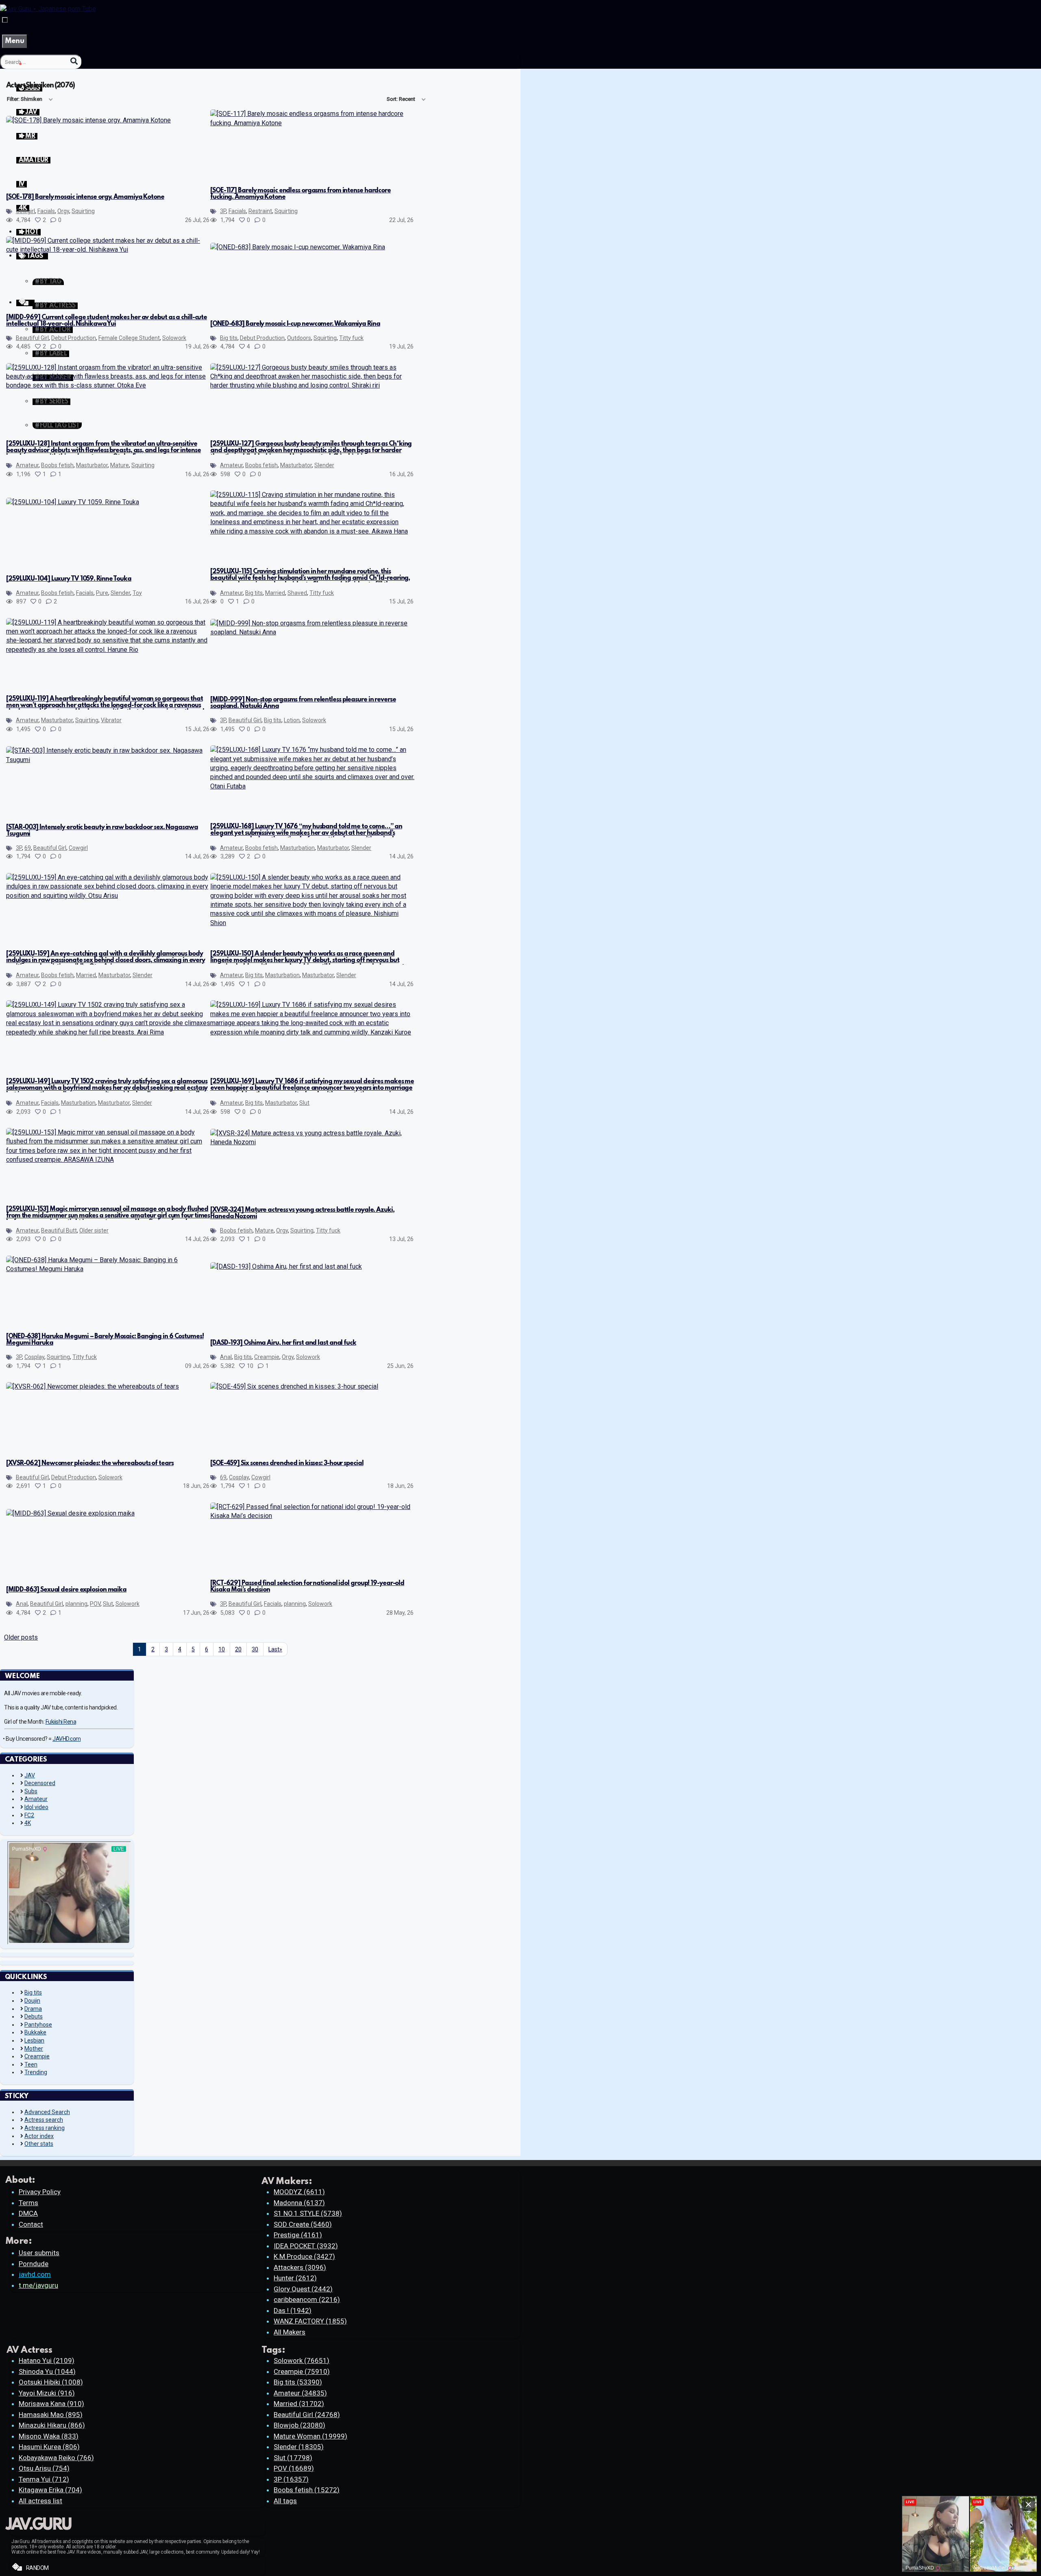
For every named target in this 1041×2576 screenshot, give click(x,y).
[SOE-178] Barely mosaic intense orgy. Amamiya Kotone (85, 197)
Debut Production (74, 338)
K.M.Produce (304, 2256)
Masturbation (297, 848)
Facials (46, 211)
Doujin (32, 2001)
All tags (285, 2501)
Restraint (260, 211)
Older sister (94, 1230)
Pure (102, 593)
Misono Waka (49, 2436)
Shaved (297, 593)
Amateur (27, 465)
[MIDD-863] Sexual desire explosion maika (66, 1590)
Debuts (34, 2016)
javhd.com (35, 2274)
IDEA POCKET (306, 2246)
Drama (33, 2009)
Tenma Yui (44, 2479)
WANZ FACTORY (310, 2321)
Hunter (295, 2278)
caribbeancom (307, 2299)
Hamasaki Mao (51, 2415)
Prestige (298, 2235)
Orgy (63, 211)
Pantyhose (38, 2025)
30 (255, 1649)
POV (95, 1604)
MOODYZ (299, 2192)
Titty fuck (351, 338)
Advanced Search (47, 2112)
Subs (31, 1791)
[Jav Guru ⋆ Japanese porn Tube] (48, 9)
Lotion (292, 720)
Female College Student (129, 338)
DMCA (28, 2213)
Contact (31, 2224)
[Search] (74, 61)
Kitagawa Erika (50, 2490)
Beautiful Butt (59, 1230)
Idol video (36, 1807)
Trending (36, 2072)
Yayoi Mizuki (47, 2393)
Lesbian (34, 2040)
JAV (30, 1775)
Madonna (299, 2203)
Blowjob (299, 2425)
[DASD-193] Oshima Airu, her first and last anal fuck (283, 1343)
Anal (226, 1357)
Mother (34, 2049)
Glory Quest (303, 2289)
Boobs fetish (57, 465)
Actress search (44, 2120)
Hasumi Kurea (49, 2447)
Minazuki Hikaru (52, 2425)
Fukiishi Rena (61, 1722)
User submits (39, 2253)
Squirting (83, 211)
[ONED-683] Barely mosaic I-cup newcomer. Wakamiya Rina (295, 324)
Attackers (300, 2267)
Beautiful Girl (32, 338)
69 (28, 848)
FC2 (29, 1815)
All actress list (40, 2501)
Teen (31, 2064)
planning (76, 1604)
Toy (137, 593)
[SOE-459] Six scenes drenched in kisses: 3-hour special (287, 1463)
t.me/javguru (38, 2285)
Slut (304, 1103)
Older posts (21, 1637)
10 (222, 1649)
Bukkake (35, 2032)
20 (238, 1649)
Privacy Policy (40, 2192)
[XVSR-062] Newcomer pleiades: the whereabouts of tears (90, 1463)
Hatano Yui (47, 2360)
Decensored (40, 1783)
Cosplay (34, 1357)
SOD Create (303, 2224)
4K (28, 1823)
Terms (28, 2203)
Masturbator (92, 465)
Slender (324, 465)
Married (275, 593)
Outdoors (299, 338)
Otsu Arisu (44, 2468)
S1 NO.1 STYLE (308, 2213)
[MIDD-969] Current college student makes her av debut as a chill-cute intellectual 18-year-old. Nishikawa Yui (107, 321)
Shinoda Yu (47, 2371)
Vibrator (111, 720)
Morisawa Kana (51, 2404)
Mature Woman (310, 2436)
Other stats (39, 2144)
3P (223, 211)
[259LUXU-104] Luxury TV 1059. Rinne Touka (69, 579)
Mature (120, 465)
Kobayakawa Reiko (56, 2458)
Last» (275, 1649)
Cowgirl (25, 211)
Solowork (174, 338)
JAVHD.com (67, 1739)
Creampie (267, 1357)
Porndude (34, 2264)
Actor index (39, 2136)
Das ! (293, 2310)
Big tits (229, 338)
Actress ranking (45, 2128)
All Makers (290, 2332)
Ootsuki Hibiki (51, 2382)
